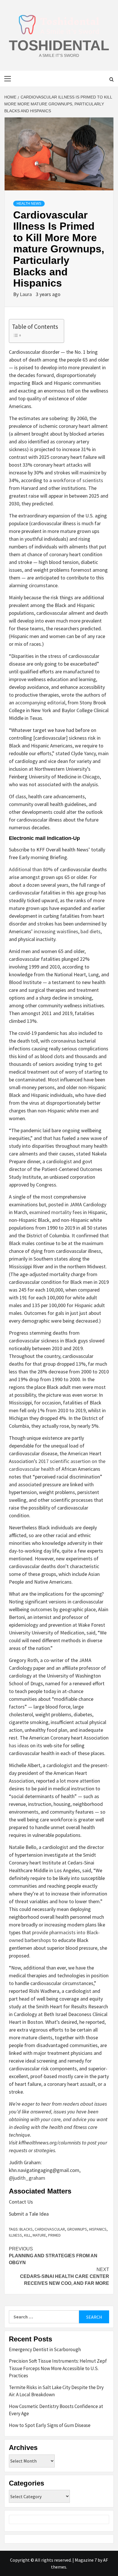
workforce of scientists (78, 480)
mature (39, 2235)
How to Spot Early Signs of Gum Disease (50, 2425)
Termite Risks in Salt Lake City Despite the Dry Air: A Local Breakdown (56, 2391)
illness (15, 2235)
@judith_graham (27, 2178)
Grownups (77, 2229)
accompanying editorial (40, 703)
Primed (54, 2235)
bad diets (91, 931)
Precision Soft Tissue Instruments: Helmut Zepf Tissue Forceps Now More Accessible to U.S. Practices (58, 2368)
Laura (26, 294)
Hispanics (98, 2229)
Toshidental (59, 45)
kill (27, 2235)
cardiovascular (50, 2229)
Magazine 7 (86, 2560)
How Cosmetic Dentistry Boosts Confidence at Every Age (56, 2410)
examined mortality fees (56, 1212)
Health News (29, 204)
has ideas (19, 1745)
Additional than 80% (31, 869)
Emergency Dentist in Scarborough (45, 2349)
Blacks (26, 2229)
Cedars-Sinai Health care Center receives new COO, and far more (65, 2276)
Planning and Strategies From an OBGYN (53, 2256)
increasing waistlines (56, 931)
